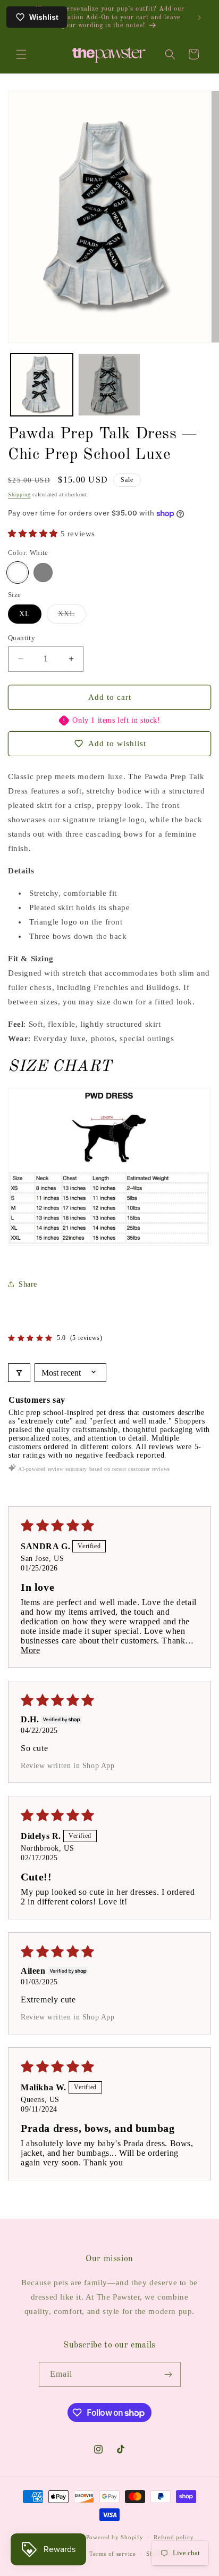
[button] (21, 54)
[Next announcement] (199, 18)
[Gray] (43, 573)
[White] (18, 573)
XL (25, 614)
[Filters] (19, 1373)
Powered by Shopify (115, 2537)
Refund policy (174, 2537)
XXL (72, 616)
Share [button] (28, 1284)
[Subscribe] (169, 2374)
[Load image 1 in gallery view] (42, 385)
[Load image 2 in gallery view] (109, 385)
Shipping (19, 494)
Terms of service (112, 2554)
